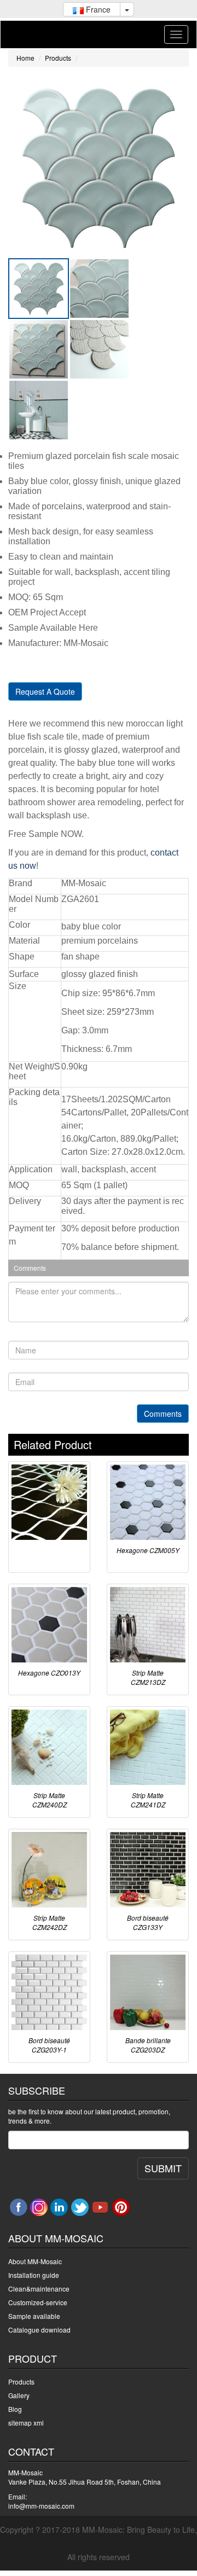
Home (25, 58)
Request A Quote (45, 691)
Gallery (19, 2395)
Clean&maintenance (39, 2289)
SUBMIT (163, 2168)
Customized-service (38, 2302)
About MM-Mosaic (35, 2261)
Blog (15, 2409)
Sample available (34, 2316)
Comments (163, 1414)
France (97, 9)
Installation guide (34, 2275)
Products (58, 58)
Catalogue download (39, 2330)
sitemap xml (26, 2423)
